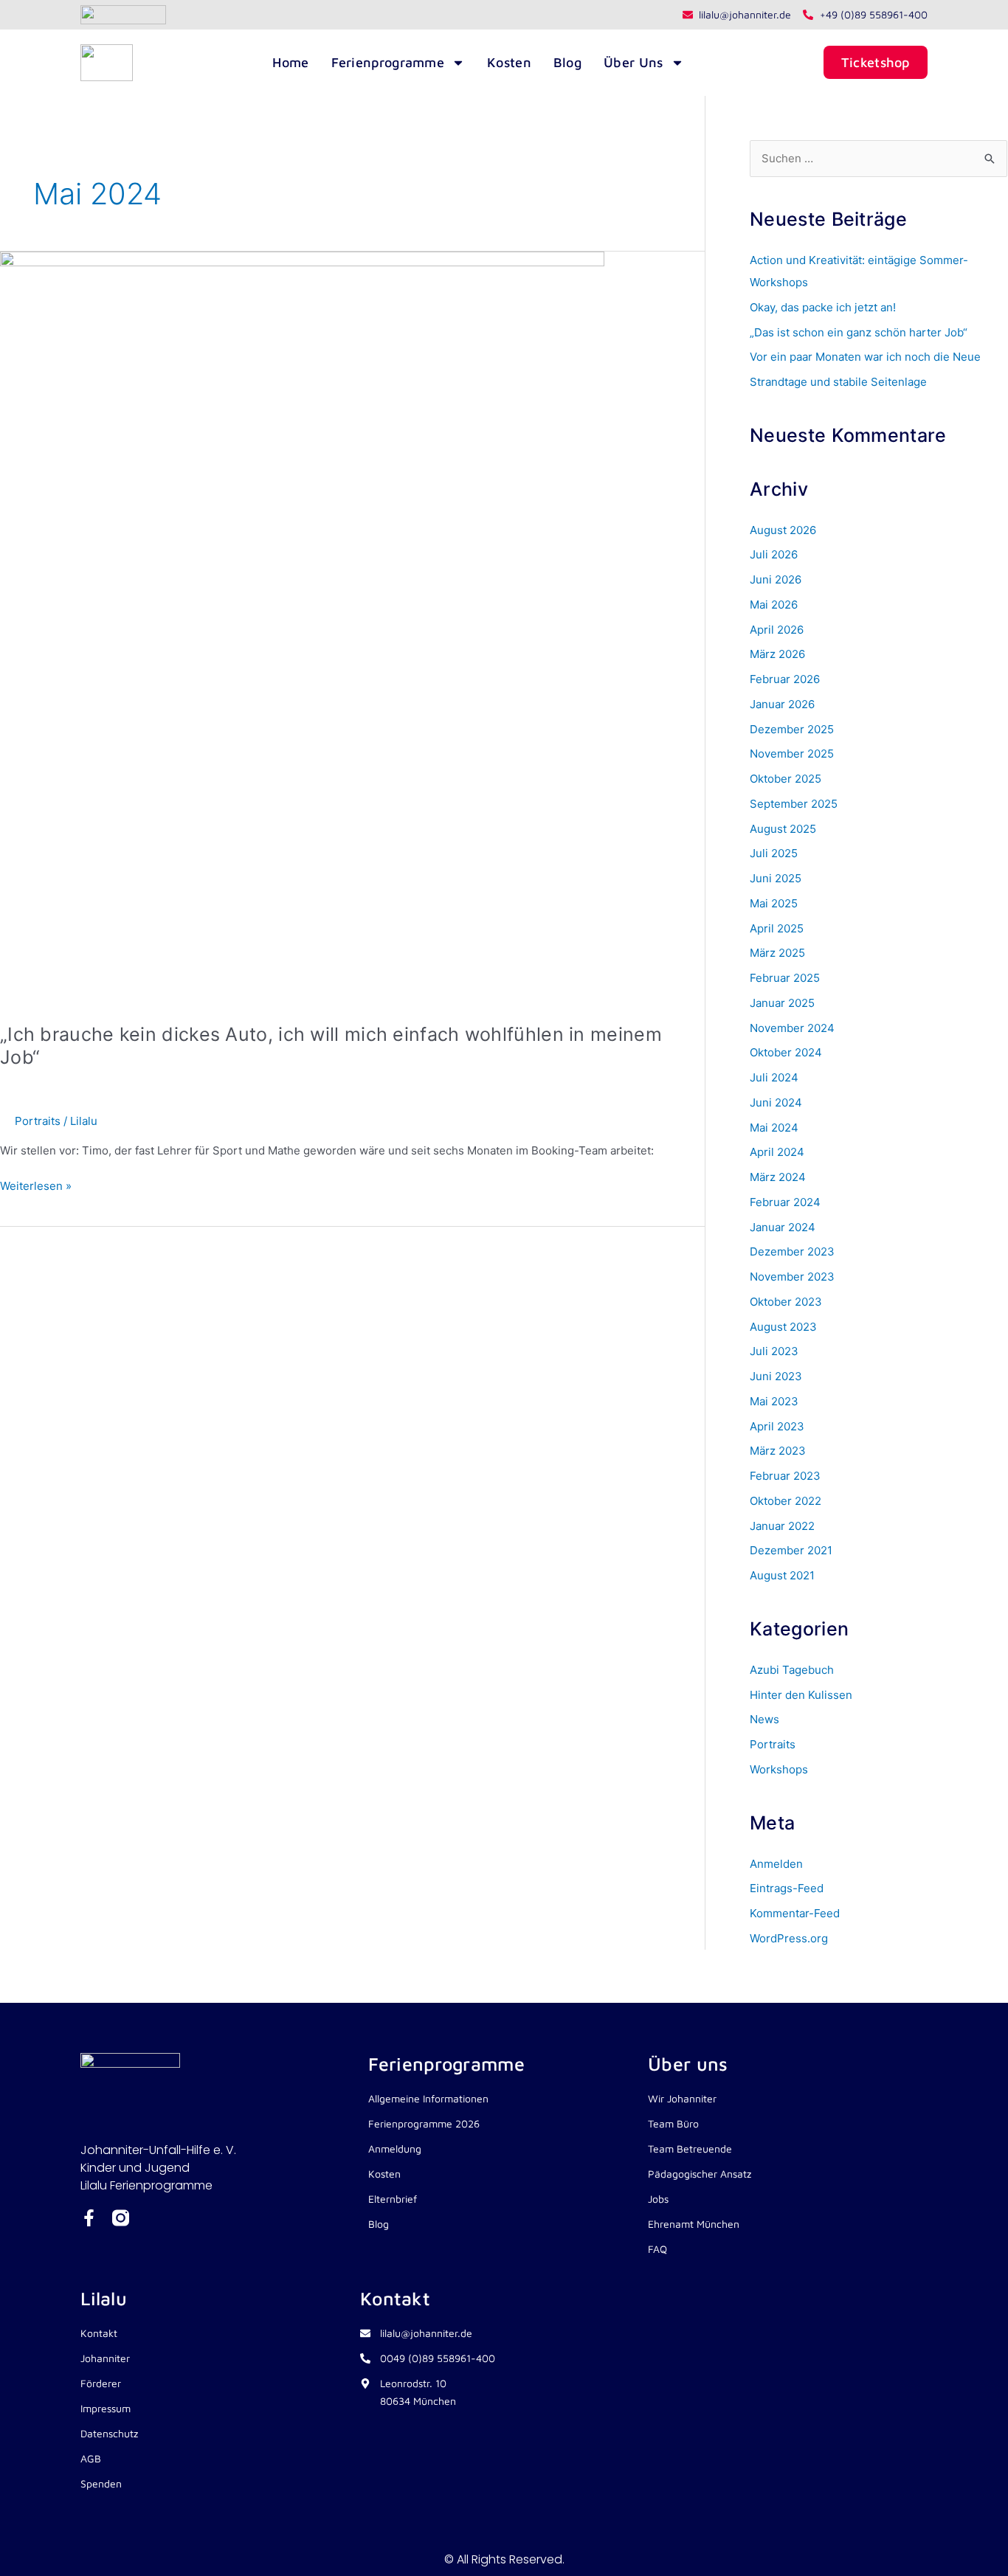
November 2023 (792, 1277)
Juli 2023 (774, 1351)
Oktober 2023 (786, 1302)
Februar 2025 (785, 978)
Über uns (633, 62)
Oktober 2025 (786, 779)
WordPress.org (789, 1938)
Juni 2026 (776, 579)
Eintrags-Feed (787, 1888)
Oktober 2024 (786, 1052)
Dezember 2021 (791, 1550)
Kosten (509, 62)
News (764, 1719)
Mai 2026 (774, 605)
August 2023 (783, 1327)
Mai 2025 (774, 903)
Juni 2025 (776, 878)
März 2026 (777, 654)
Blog (567, 62)
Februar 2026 (785, 679)
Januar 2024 (783, 1227)
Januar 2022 (782, 1526)
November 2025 (792, 754)
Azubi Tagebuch (792, 1670)
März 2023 (778, 1451)
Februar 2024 (785, 1202)
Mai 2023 (774, 1401)
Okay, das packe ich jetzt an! (823, 307)
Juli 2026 (774, 554)
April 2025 (777, 928)
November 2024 (792, 1028)
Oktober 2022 (786, 1501)
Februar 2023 (785, 1476)
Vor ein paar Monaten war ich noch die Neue (865, 357)
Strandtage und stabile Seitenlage (838, 382)
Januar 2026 (782, 704)
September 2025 (794, 804)
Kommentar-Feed (795, 1913)
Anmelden (776, 1864)
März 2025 (777, 953)
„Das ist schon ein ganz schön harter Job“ (859, 332)
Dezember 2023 (792, 1251)
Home (290, 62)
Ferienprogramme (388, 62)
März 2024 (778, 1177)
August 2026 (783, 530)
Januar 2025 (782, 1003)
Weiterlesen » (36, 1185)
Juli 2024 (774, 1077)
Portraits (38, 1121)
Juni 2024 (776, 1102)
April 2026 (777, 630)
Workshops (779, 1769)
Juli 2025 (774, 853)
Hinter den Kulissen (801, 1695)
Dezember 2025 (792, 729)
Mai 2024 (774, 1128)
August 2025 (783, 829)
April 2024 (777, 1152)
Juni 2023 (776, 1376)
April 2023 (777, 1426)
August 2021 (782, 1575)
